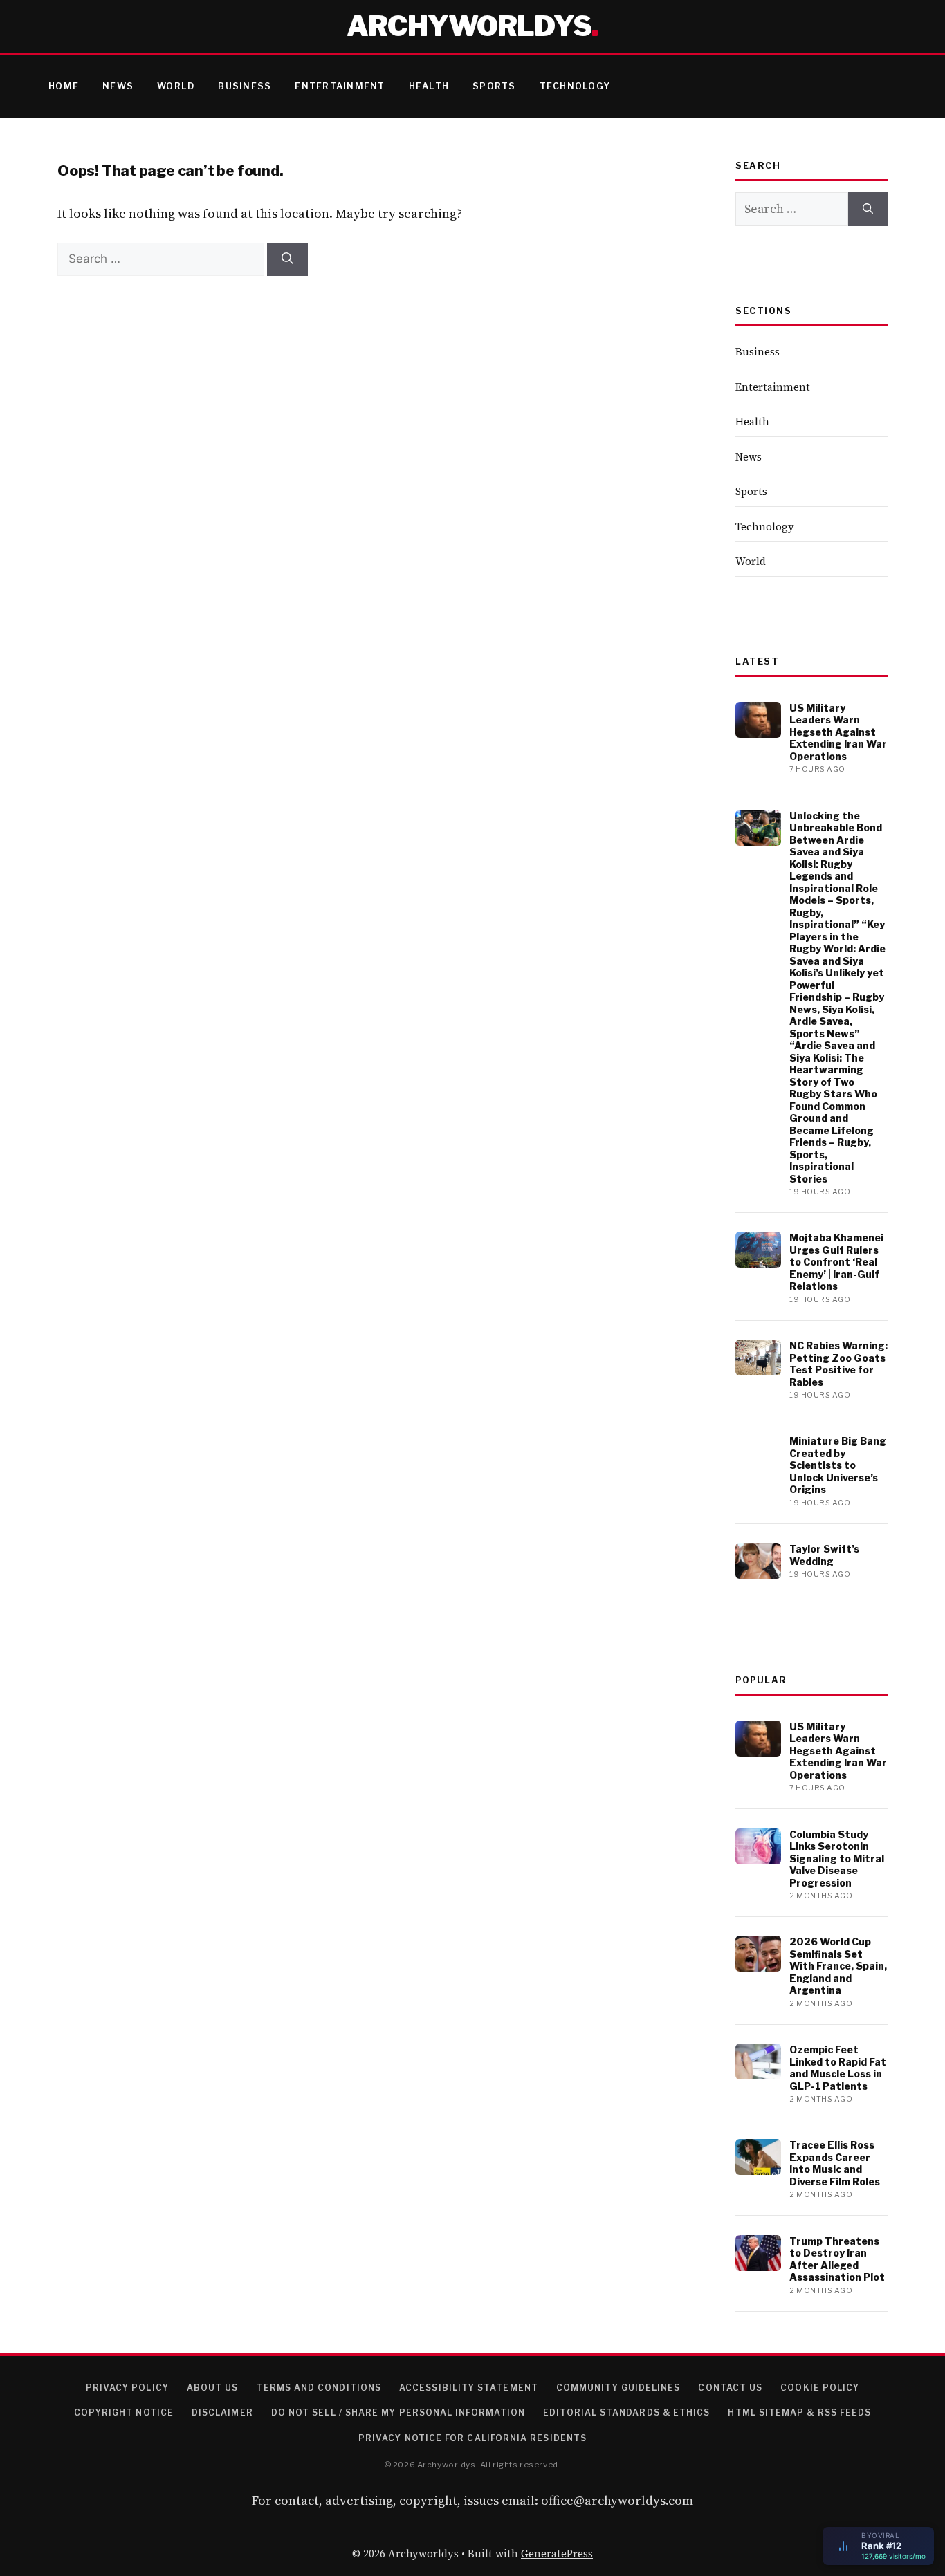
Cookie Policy (820, 2388)
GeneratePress (557, 2554)
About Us (213, 2388)
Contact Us (730, 2388)
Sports (494, 86)
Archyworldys (469, 26)
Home (64, 86)
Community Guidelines (618, 2388)
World (176, 86)
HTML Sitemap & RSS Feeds (799, 2412)
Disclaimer (222, 2412)
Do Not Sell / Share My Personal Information (398, 2412)
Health (429, 86)
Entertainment (340, 86)
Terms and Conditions (319, 2388)
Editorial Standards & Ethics (626, 2412)
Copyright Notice (124, 2412)
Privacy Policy (127, 2388)
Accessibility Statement (469, 2388)
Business (245, 86)
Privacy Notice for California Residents (472, 2438)
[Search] (287, 259)
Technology (575, 86)
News (118, 86)
